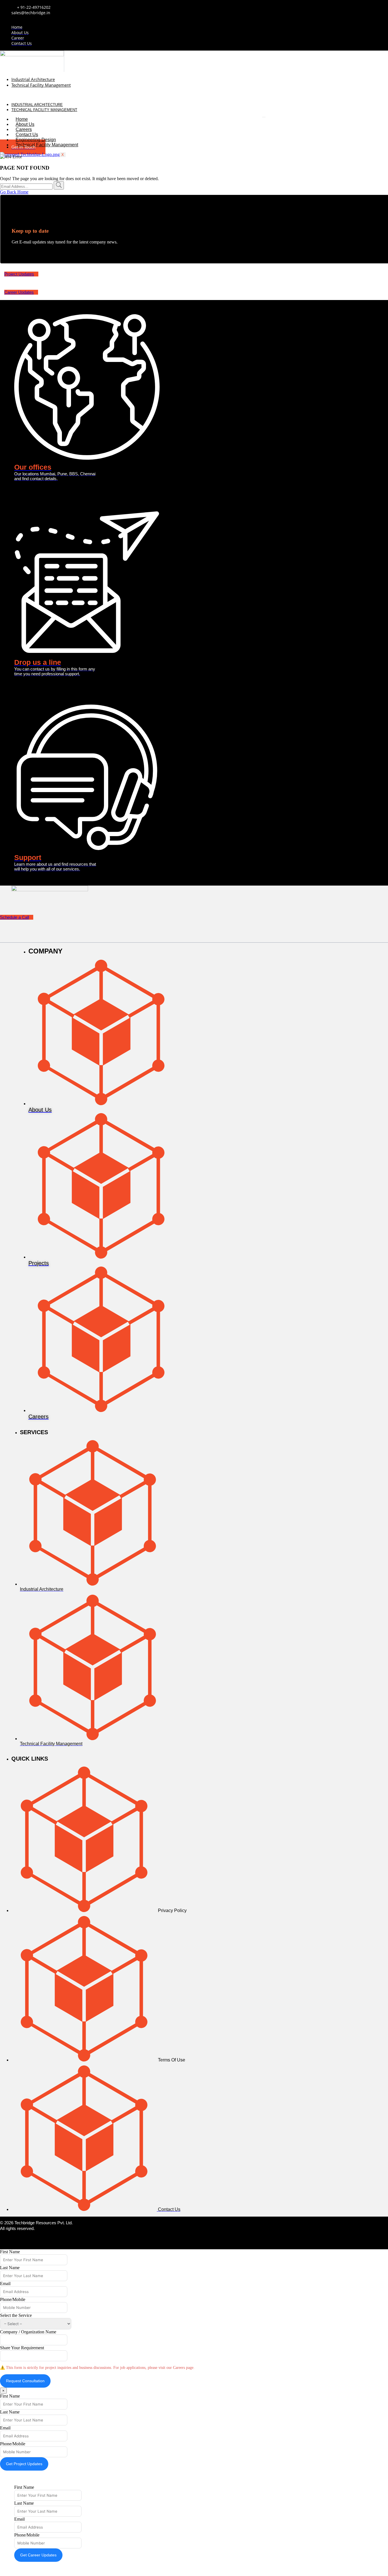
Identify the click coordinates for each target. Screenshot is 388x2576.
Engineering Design (36, 140)
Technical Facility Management (41, 85)
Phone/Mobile (13, 2299)
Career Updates (19, 292)
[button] (133, 95)
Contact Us (27, 135)
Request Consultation (25, 2381)
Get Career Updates (38, 2555)
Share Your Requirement (22, 2348)
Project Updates (19, 274)
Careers (24, 129)
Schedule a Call (14, 917)
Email (5, 2284)
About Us (25, 124)
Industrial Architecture (33, 79)
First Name (10, 2252)
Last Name (10, 2268)
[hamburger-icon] (264, 117)
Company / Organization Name (28, 2332)
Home (22, 119)
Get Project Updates (24, 2464)
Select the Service (16, 2315)
